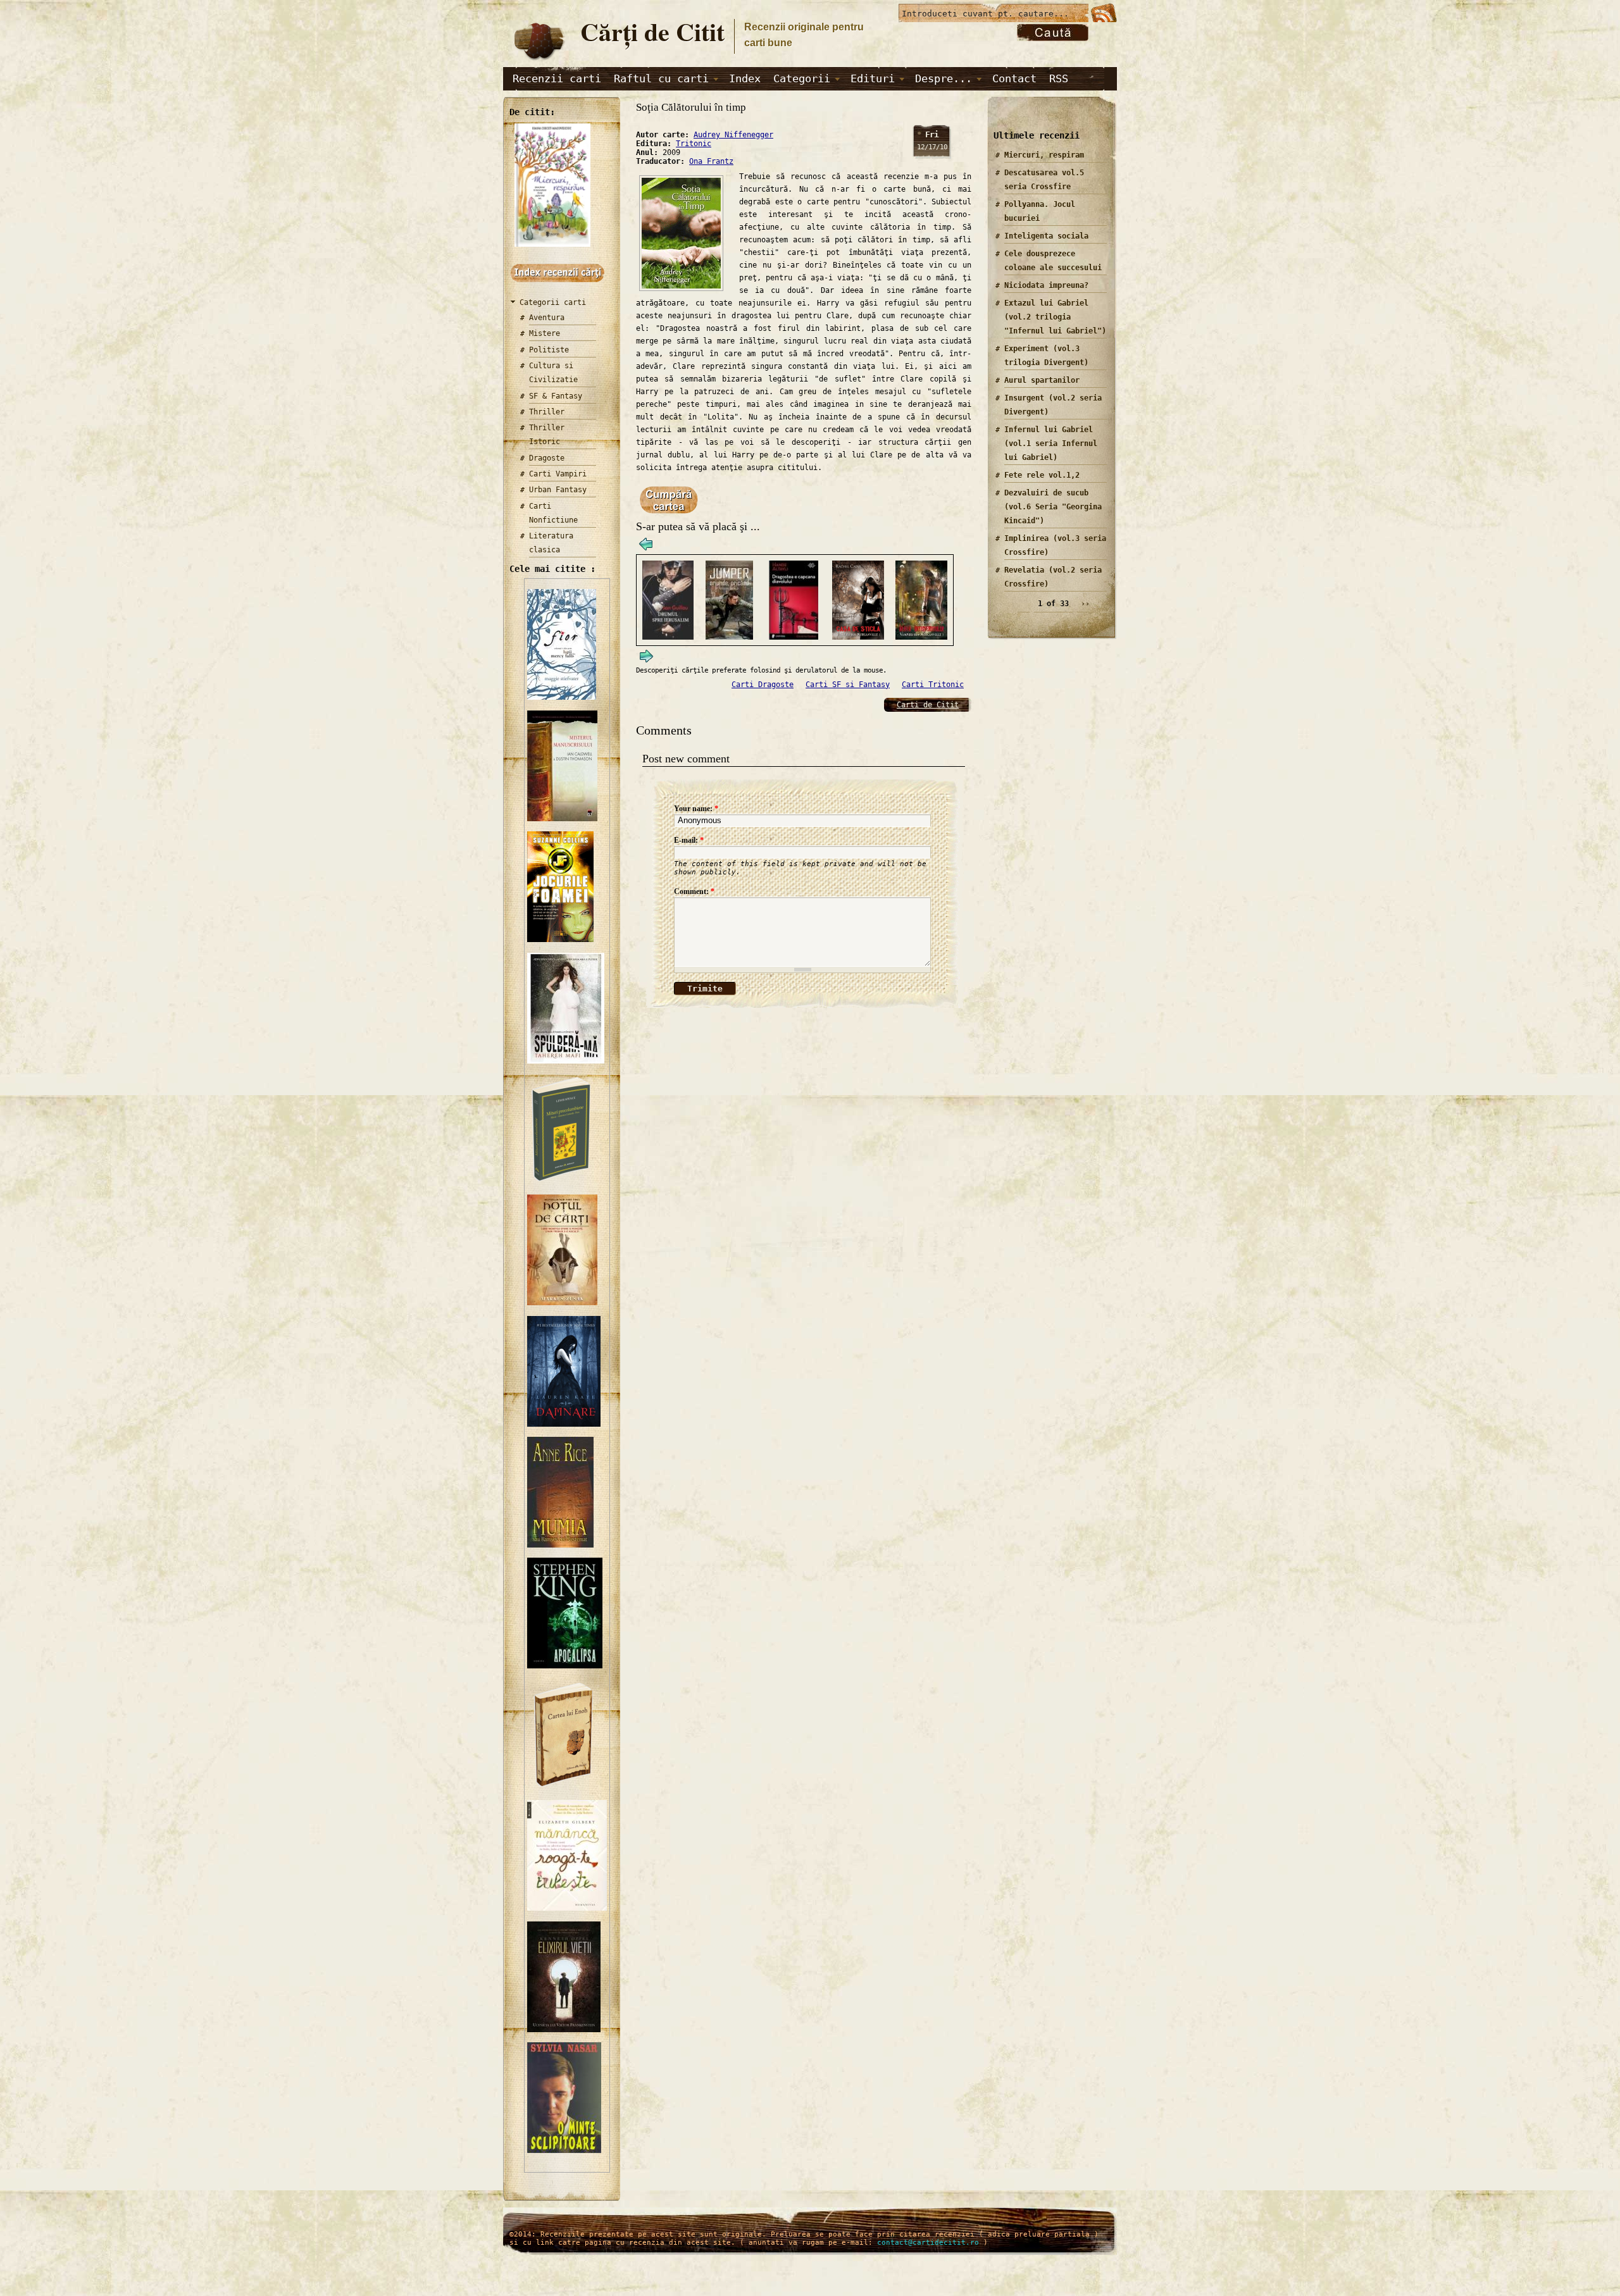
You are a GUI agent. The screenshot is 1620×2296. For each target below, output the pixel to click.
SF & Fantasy (556, 396)
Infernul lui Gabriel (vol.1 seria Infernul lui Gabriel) (1051, 444)
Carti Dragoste (763, 685)
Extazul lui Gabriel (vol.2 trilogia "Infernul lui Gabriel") (1055, 317)
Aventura (547, 318)
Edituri (873, 78)
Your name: (696, 809)
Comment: (694, 891)
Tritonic (694, 144)
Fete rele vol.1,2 (1042, 475)
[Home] (539, 61)
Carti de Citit (928, 705)
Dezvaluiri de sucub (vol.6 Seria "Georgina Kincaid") (1053, 507)
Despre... (944, 78)
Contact (1014, 78)
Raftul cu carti (661, 78)
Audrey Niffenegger (733, 135)
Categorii (802, 78)
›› (1085, 604)
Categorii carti (553, 302)
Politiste (549, 350)
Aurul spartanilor (1042, 380)
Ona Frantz (711, 161)
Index (745, 78)
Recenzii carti (557, 78)
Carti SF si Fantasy (848, 685)
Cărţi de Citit (652, 31)
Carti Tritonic (933, 685)
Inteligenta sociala (1046, 236)
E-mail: (689, 840)
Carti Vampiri (558, 474)
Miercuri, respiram (1044, 155)
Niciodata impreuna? (1046, 285)
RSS (1059, 78)
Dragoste (547, 458)
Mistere (545, 333)
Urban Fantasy (558, 490)
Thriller (547, 412)
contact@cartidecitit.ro (928, 2243)
